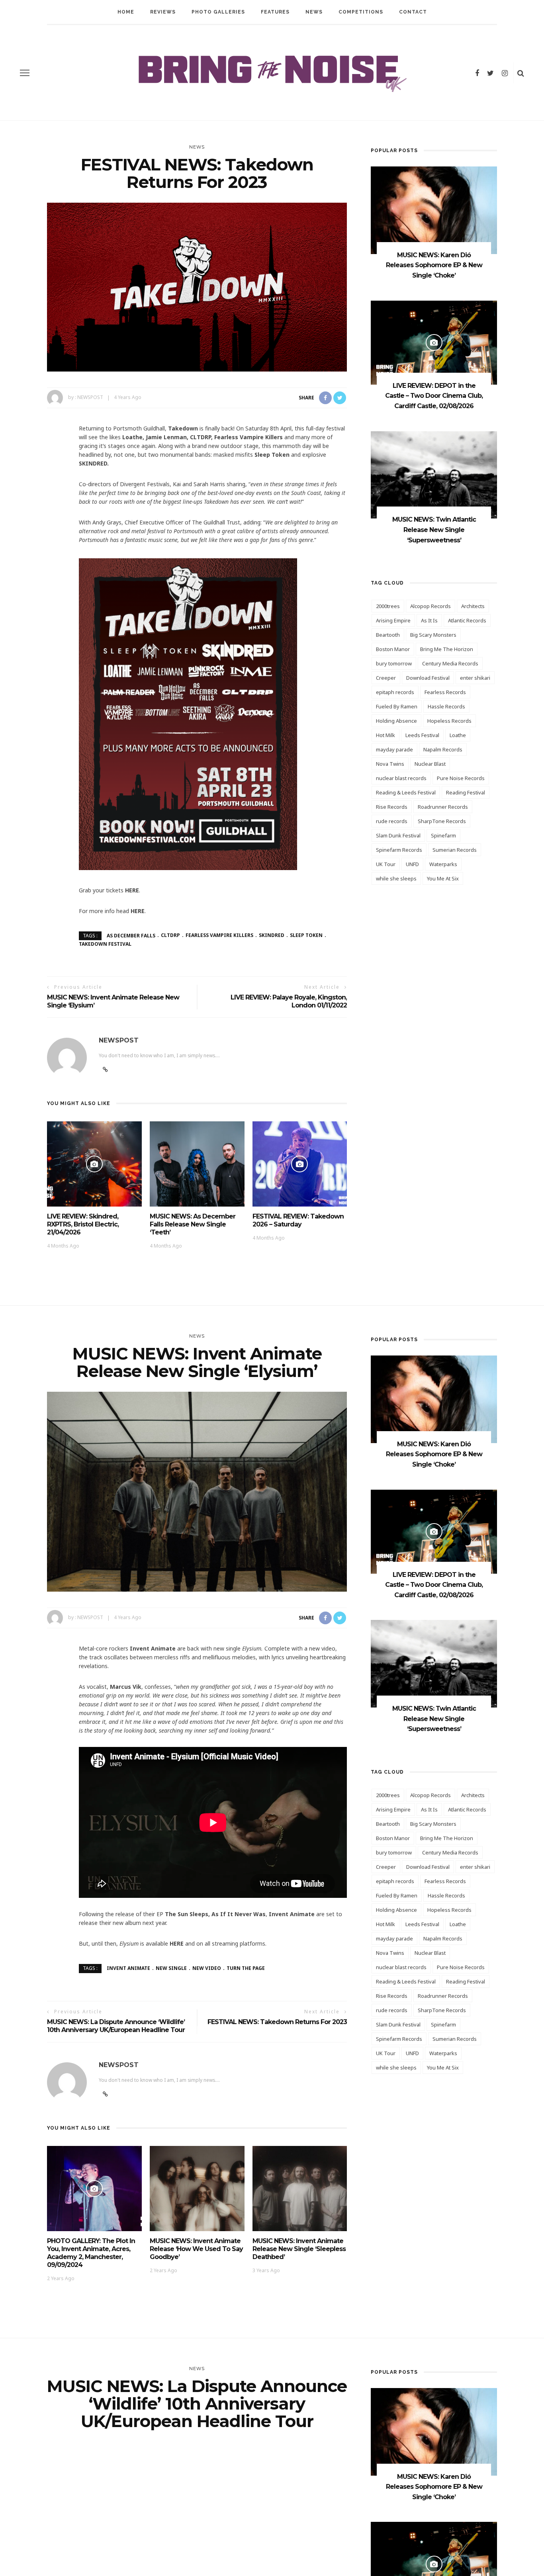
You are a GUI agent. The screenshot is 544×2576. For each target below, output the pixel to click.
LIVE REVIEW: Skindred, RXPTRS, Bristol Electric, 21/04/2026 (83, 1224)
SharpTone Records (442, 821)
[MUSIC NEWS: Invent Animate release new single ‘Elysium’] (197, 1491)
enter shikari (475, 678)
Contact (413, 12)
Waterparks (443, 864)
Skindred (272, 935)
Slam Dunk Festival (398, 835)
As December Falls (131, 935)
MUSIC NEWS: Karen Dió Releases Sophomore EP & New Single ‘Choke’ (434, 265)
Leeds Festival (422, 735)
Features (275, 12)
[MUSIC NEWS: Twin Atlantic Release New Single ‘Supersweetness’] (434, 474)
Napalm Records (443, 749)
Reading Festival (466, 792)
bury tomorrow (394, 663)
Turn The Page (246, 1968)
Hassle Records (446, 706)
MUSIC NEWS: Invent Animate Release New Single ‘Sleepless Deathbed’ (299, 2249)
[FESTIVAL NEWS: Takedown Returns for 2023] (197, 287)
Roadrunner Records (443, 807)
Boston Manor (393, 649)
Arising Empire (393, 620)
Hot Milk (385, 735)
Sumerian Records (455, 850)
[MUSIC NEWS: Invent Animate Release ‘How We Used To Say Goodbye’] (197, 2188)
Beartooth (388, 635)
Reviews (163, 12)
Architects (473, 606)
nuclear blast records (401, 778)
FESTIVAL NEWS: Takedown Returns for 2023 (277, 2022)
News (314, 12)
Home (126, 12)
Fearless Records (445, 692)
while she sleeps (396, 878)
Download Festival (428, 678)
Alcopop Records (431, 606)
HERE (132, 890)
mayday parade (394, 749)
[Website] (105, 2094)
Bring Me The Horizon (447, 649)
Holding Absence (396, 721)
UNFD (412, 864)
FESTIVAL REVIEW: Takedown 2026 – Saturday (298, 1220)
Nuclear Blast (430, 764)
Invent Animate (128, 1968)
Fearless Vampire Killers (219, 935)
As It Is (429, 620)
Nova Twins (390, 764)
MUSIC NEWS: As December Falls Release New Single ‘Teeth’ (193, 1224)
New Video (207, 1968)
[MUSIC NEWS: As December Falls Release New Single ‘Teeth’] (197, 1163)
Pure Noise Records (461, 778)
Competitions (361, 12)
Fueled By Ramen (397, 706)
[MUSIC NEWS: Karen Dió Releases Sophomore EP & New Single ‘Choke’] (434, 210)
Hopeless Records (449, 721)
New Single (171, 1968)
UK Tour (386, 864)
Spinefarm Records (399, 850)
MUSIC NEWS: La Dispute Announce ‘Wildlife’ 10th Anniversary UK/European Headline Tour (116, 2026)
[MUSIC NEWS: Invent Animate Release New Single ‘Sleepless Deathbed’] (300, 2188)
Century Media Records (450, 663)
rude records (392, 821)
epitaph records (395, 692)
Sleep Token (306, 935)
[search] (521, 73)
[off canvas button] (25, 73)
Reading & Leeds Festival (406, 792)
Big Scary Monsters (433, 635)
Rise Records (392, 807)
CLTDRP (170, 935)
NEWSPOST (90, 397)
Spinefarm (443, 835)
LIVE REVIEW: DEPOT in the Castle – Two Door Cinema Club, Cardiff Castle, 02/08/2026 (434, 396)
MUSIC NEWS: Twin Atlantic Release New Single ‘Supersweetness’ (434, 530)
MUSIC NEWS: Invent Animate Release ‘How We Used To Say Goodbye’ (196, 2249)
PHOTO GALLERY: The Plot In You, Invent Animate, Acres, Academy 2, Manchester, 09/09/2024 (91, 2253)
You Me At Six (443, 878)
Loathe (458, 735)
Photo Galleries (218, 12)
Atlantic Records (467, 620)
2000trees (388, 606)
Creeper (386, 678)
